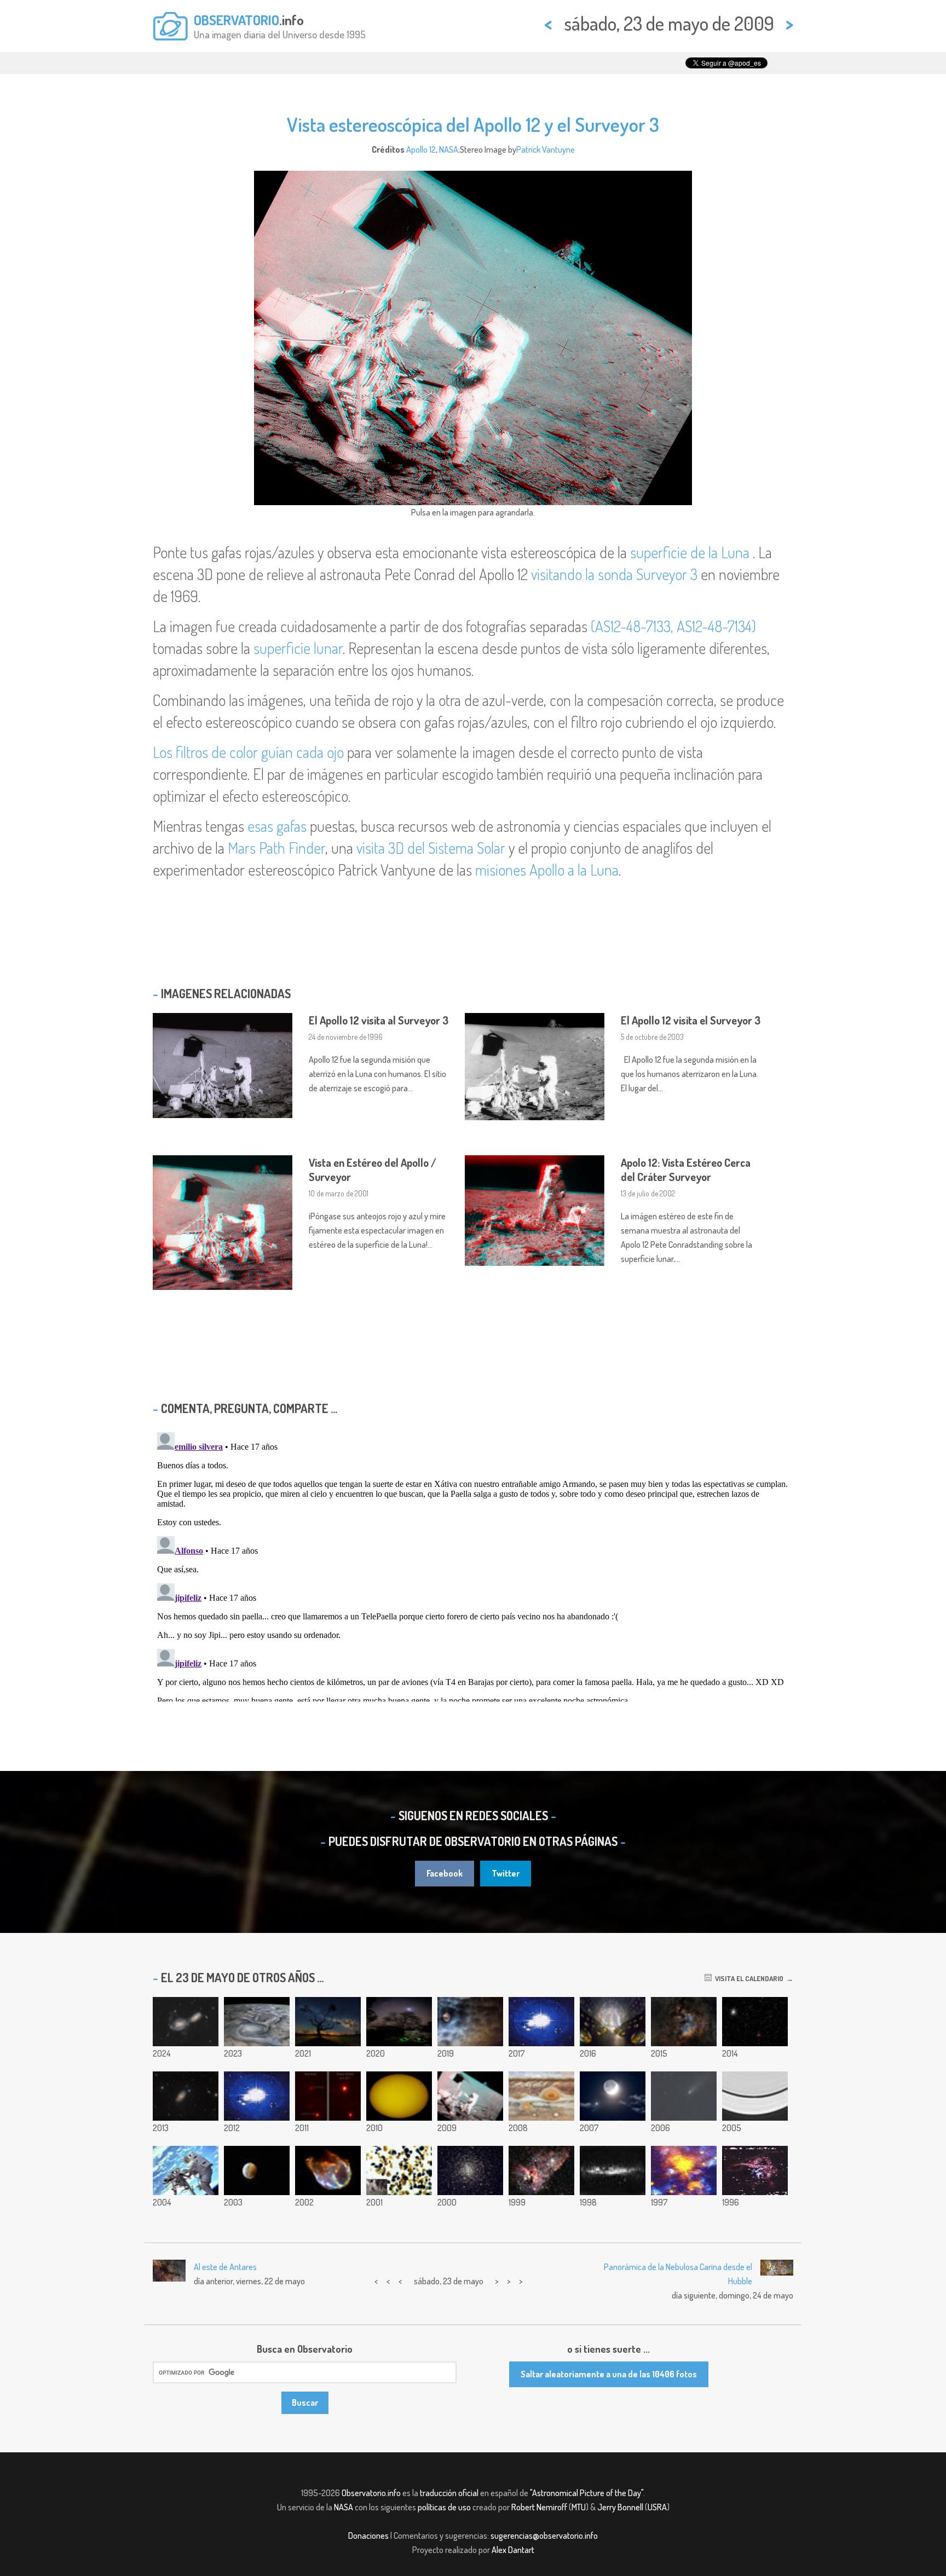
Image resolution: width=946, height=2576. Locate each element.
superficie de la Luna (690, 552)
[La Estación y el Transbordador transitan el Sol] (399, 2096)
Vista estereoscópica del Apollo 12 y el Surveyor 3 (473, 124)
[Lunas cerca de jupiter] (470, 2022)
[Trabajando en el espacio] (186, 2170)
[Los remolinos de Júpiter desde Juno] (257, 2022)
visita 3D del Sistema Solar (431, 848)
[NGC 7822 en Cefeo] (684, 2022)
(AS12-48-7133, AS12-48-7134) (673, 626)
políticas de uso (444, 2507)
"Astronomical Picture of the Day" (587, 2493)
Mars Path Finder (276, 848)
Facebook (445, 1873)
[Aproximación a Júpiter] (541, 2022)
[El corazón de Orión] (684, 2170)
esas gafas (277, 826)
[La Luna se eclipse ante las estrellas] (257, 2170)
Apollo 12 (421, 149)
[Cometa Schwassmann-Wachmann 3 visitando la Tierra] (684, 2096)
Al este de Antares (225, 2267)
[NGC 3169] (186, 2022)
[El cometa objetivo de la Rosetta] (755, 2022)
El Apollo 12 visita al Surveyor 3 (379, 1020)
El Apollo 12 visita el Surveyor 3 (691, 1020)
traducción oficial (449, 2493)
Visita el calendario (748, 1978)
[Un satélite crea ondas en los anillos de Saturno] (755, 2096)
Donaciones (368, 2536)
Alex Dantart (513, 2550)
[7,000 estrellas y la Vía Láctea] (613, 2170)
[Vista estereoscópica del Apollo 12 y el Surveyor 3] (470, 2096)
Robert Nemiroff (539, 2507)
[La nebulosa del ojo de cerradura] (541, 2170)
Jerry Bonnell (620, 2507)
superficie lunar (298, 648)
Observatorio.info (371, 2493)
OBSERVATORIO (236, 20)
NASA (449, 149)
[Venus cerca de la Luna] (613, 2096)
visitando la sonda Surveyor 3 (614, 574)
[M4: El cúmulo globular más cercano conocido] (470, 2170)
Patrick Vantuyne (546, 149)
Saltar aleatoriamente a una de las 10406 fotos (609, 2374)
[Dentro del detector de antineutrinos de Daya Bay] (613, 2022)
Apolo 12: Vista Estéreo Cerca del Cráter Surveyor (686, 1170)
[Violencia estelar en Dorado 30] (755, 2170)
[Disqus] (473, 1565)
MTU (579, 2507)
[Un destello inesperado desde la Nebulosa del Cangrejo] (328, 2096)
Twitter (506, 1873)
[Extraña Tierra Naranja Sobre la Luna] (399, 2170)
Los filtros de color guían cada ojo (248, 752)
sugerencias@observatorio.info (544, 2536)
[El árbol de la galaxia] (328, 2022)
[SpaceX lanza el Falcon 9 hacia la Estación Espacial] (257, 2096)
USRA (657, 2507)
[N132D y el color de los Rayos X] (328, 2170)
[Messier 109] (186, 2096)
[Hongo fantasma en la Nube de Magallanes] (399, 2022)
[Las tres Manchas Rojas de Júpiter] (541, 2096)
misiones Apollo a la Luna (547, 870)
